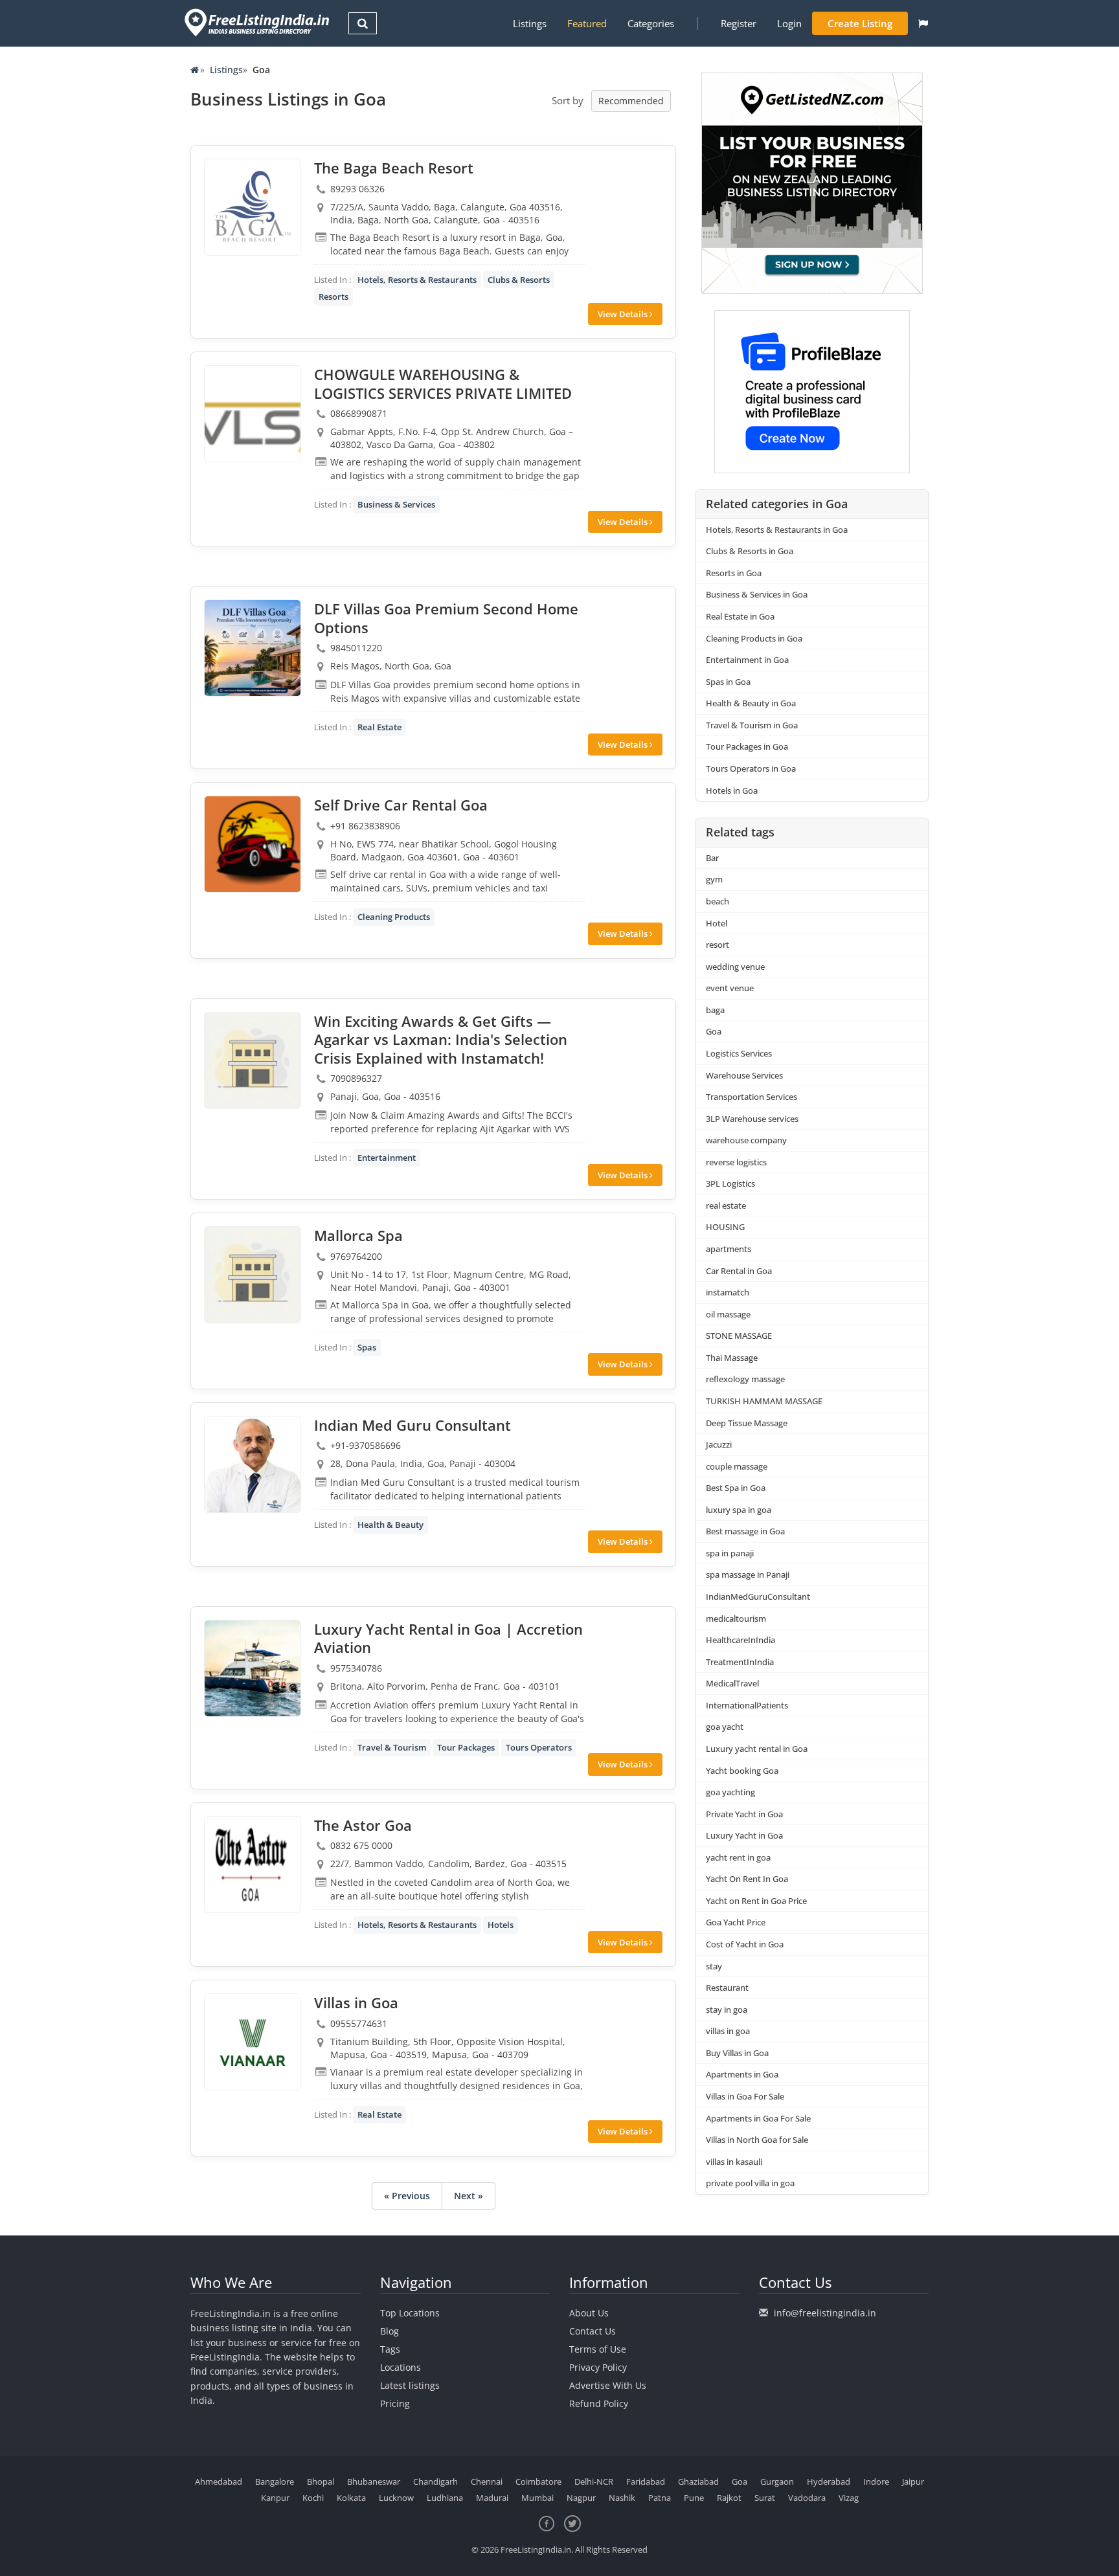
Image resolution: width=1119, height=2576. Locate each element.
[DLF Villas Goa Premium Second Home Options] (253, 648)
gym (714, 879)
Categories (651, 23)
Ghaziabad (698, 2481)
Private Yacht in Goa (744, 1814)
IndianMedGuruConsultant (758, 1596)
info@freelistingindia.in (825, 2313)
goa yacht (725, 1727)
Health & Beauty (390, 1525)
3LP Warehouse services (752, 1119)
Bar (712, 858)
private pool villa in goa (750, 2183)
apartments (729, 1249)
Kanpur (275, 2498)
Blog (390, 2331)
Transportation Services (752, 1097)
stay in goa (727, 2010)
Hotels (501, 1925)
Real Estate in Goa (740, 616)
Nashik (622, 2498)
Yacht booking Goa (742, 1771)
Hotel (717, 923)
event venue (730, 988)
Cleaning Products (394, 917)
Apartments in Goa (742, 2074)
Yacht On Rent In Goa (747, 1879)
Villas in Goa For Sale (745, 2096)
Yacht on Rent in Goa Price (756, 1901)
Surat (765, 2498)
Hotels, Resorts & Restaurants (417, 280)
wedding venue (735, 967)
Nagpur (581, 2498)
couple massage (737, 1466)
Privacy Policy (598, 2367)
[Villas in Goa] (253, 2042)
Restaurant (727, 1988)
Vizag (849, 2498)
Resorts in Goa (734, 573)
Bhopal (321, 2481)
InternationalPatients (747, 1705)
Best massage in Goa (745, 1531)
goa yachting (730, 1792)
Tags (390, 2349)
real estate (726, 1205)
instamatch (728, 1292)
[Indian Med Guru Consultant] (253, 1464)
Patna (660, 2498)
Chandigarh (435, 2481)
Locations (401, 2367)
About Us (589, 2313)
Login (789, 23)
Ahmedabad (219, 2481)
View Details (624, 314)
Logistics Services (739, 1053)
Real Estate (379, 727)
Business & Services (396, 504)
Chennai (487, 2481)
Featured (587, 23)
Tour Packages (466, 1747)
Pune (694, 2498)
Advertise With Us (608, 2385)
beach (718, 901)
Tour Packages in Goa (747, 746)
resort (718, 945)
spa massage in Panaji (748, 1574)
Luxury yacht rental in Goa (757, 1749)
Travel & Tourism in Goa (752, 725)
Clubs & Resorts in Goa (750, 551)
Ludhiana (445, 2498)
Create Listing (860, 23)
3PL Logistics (730, 1183)
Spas (367, 1347)
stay (714, 1966)
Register (739, 23)
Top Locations (410, 2313)
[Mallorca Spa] (253, 1275)
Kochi (313, 2498)
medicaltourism (736, 1618)
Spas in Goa (728, 682)
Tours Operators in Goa (751, 768)
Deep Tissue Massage (747, 1423)
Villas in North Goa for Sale (757, 2140)
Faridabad (646, 2481)
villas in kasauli (734, 2162)
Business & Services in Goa (757, 594)
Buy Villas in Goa (737, 2053)
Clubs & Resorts (519, 280)
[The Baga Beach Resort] (253, 207)
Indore (876, 2481)
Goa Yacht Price (736, 1922)
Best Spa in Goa (736, 1488)
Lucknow (396, 2498)
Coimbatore (538, 2481)
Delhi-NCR (594, 2481)
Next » (469, 2196)
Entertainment (387, 1158)
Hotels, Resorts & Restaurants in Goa (777, 530)
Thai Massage (732, 1358)
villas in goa (728, 2031)
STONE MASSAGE (739, 1336)
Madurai (492, 2498)
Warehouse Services (744, 1075)
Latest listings (410, 2385)
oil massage (728, 1314)
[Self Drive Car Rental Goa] (253, 844)
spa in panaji (730, 1553)
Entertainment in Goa (747, 660)
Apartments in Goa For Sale (758, 2118)
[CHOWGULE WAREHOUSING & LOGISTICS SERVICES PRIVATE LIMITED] (253, 414)
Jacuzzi (719, 1444)
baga (715, 1010)
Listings (530, 23)
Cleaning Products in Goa (754, 638)
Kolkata (351, 2498)
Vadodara (807, 2498)
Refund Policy (599, 2403)
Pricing (395, 2403)
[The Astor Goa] (253, 1865)
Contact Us (593, 2331)
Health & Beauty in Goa (751, 703)
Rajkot (729, 2498)
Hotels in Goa (732, 790)
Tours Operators (539, 1747)
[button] (923, 23)
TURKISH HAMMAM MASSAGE (764, 1401)
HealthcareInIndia (740, 1640)
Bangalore (275, 2481)
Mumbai (537, 2498)
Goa (714, 1031)
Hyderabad (829, 2481)
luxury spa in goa (739, 1510)
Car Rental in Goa (739, 1271)
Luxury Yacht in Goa (744, 1835)
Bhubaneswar (374, 2481)
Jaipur (913, 2481)
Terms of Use (598, 2349)
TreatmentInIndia (740, 1662)
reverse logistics (736, 1162)
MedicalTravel (732, 1683)
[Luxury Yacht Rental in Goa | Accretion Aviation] (253, 1668)
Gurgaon (777, 2481)
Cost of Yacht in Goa (745, 1944)
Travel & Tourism (392, 1747)
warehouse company (746, 1140)
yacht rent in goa (738, 1857)
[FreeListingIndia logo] (258, 22)
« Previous (407, 2196)
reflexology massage (745, 1379)
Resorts (333, 297)
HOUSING (725, 1227)
